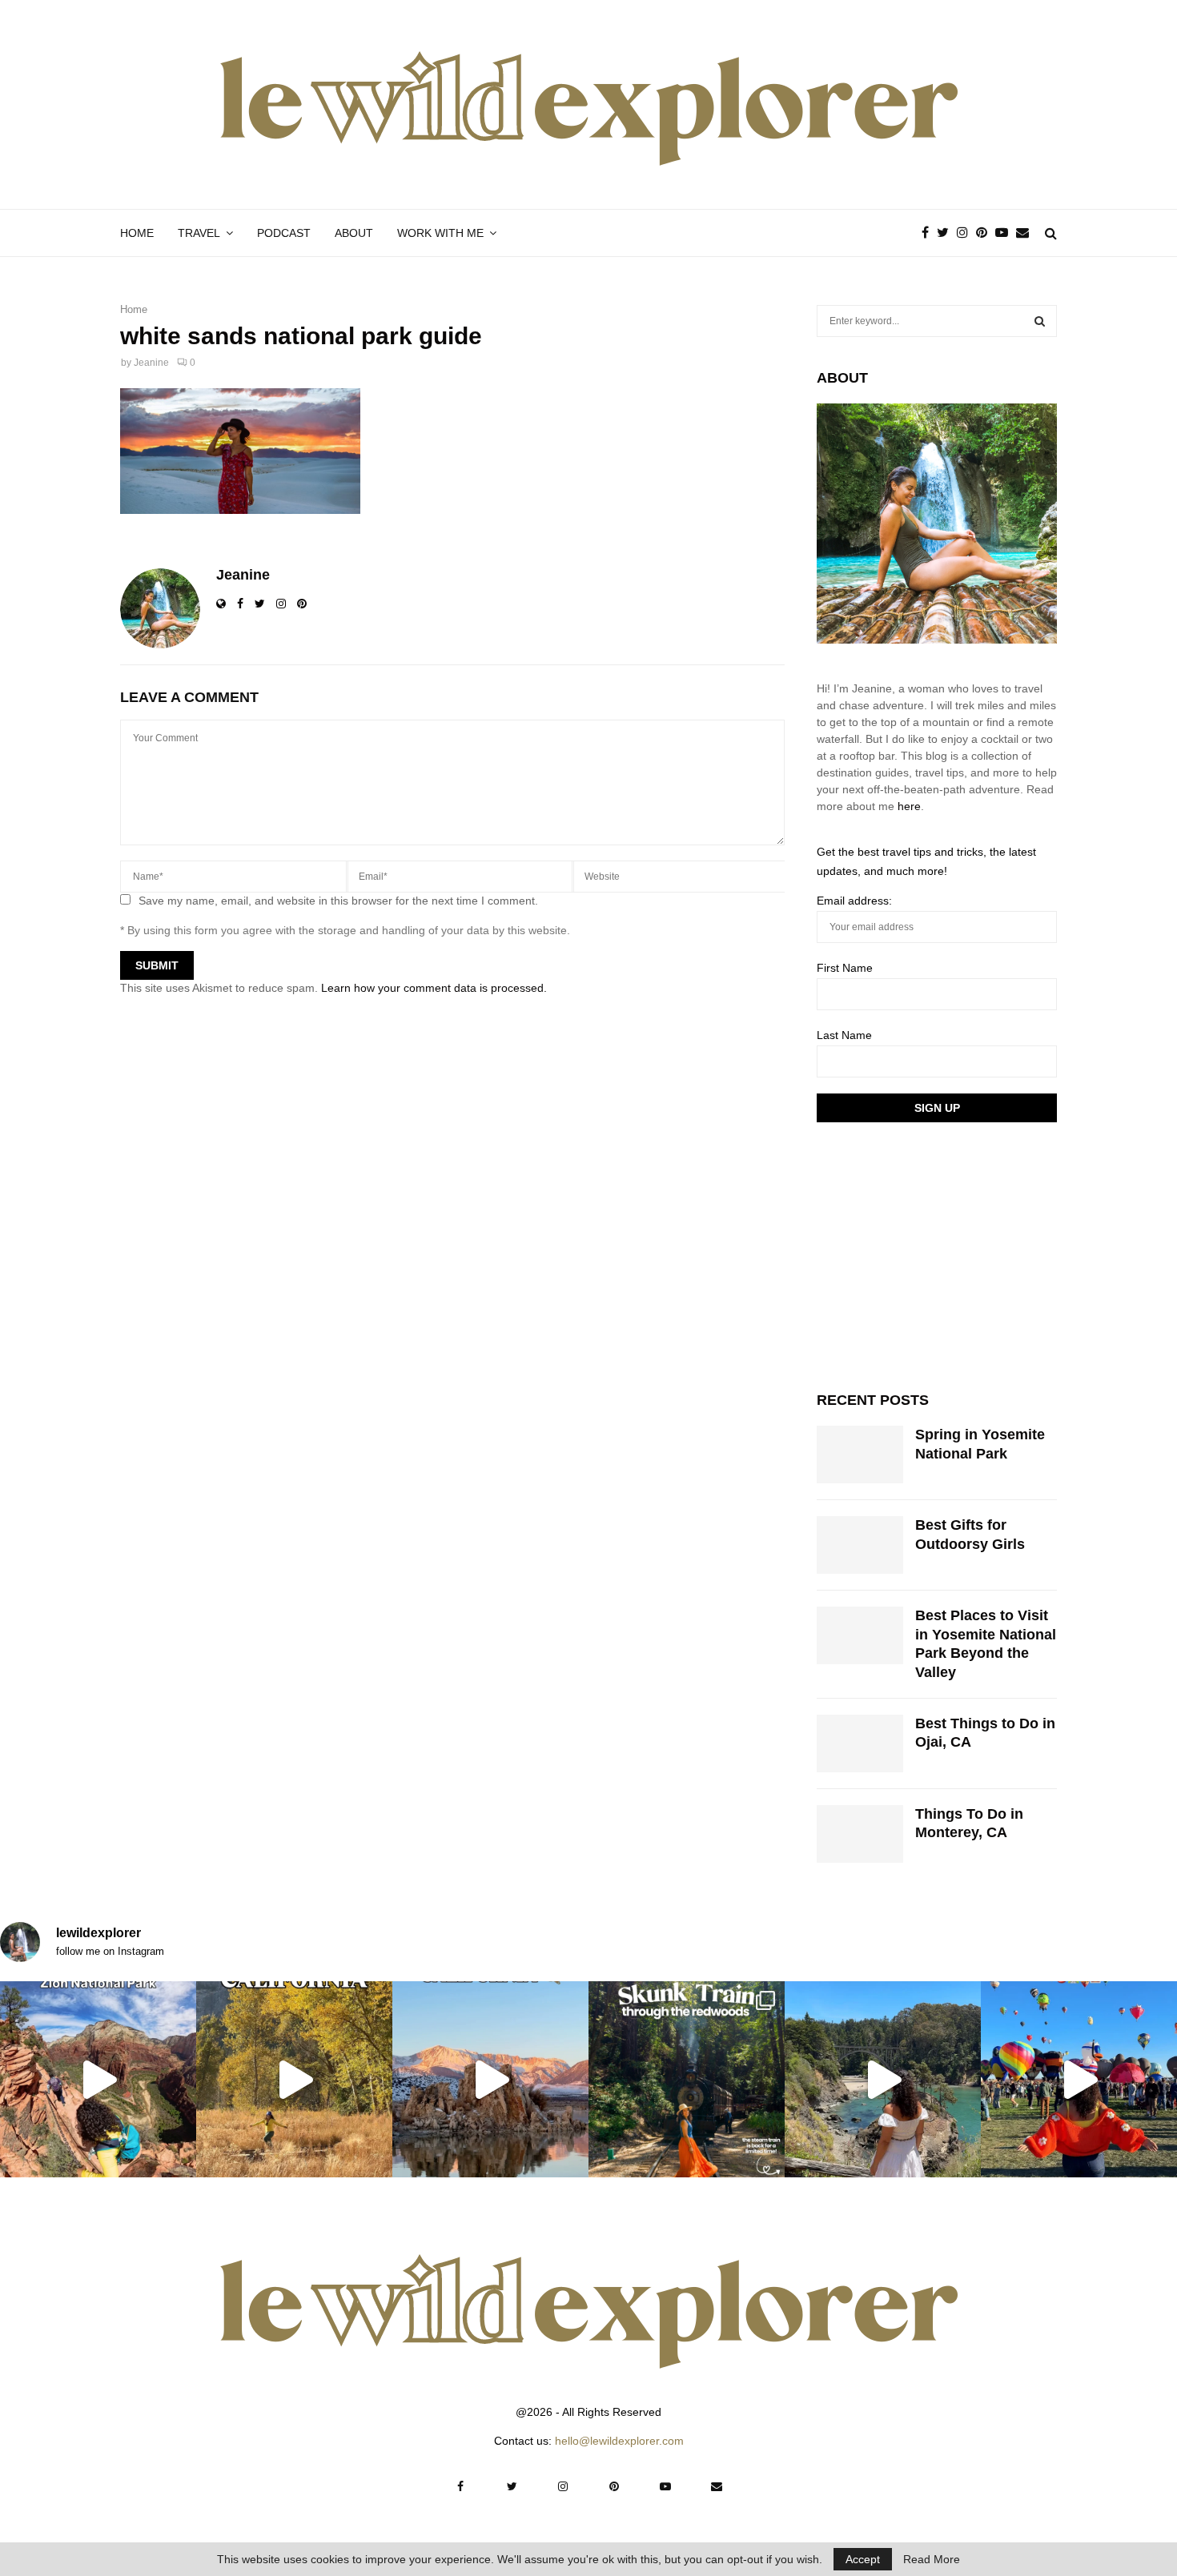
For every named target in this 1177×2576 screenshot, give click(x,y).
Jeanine (151, 363)
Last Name (844, 1035)
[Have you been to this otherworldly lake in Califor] (490, 2079)
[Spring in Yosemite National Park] (860, 1455)
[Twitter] (947, 233)
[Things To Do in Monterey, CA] (860, 1834)
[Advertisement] (937, 1254)
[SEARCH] (1040, 321)
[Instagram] (966, 233)
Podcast (284, 233)
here (909, 806)
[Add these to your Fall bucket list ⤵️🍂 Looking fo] (294, 2079)
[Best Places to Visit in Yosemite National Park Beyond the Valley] (860, 1635)
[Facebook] (929, 233)
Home (137, 233)
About (354, 233)
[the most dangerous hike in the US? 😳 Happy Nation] (98, 2079)
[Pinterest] (986, 233)
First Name (845, 968)
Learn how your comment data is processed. (434, 988)
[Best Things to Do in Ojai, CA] (860, 1743)
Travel (199, 233)
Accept (863, 2559)
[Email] (1026, 233)
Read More (932, 2559)
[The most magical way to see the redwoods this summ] (687, 2079)
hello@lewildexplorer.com (619, 2441)
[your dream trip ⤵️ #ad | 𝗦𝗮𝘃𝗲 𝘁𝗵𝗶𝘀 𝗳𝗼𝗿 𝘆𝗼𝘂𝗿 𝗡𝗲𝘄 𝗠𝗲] (1079, 2079)
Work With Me (440, 233)
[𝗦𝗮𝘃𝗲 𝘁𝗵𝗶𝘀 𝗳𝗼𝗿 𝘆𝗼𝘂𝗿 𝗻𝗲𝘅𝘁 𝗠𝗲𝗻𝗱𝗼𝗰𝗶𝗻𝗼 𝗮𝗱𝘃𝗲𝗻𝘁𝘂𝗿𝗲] (883, 2079)
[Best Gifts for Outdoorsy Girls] (860, 1545)
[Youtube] (1006, 233)
